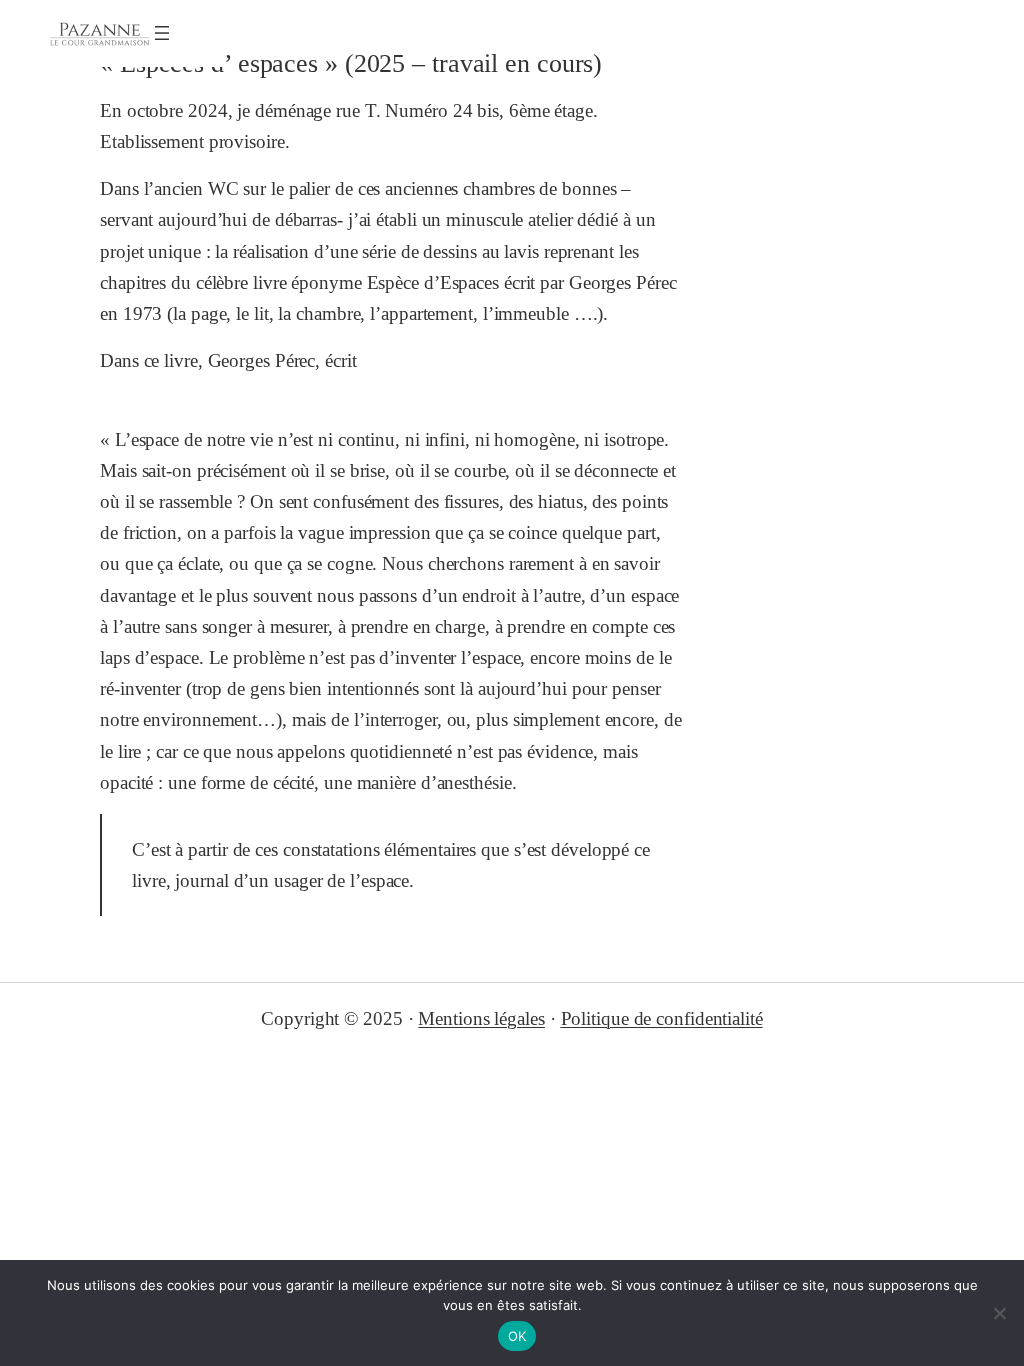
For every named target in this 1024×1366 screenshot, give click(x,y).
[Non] (999, 1313)
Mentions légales (481, 1018)
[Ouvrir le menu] (162, 33)
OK (517, 1336)
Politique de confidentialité (662, 1018)
